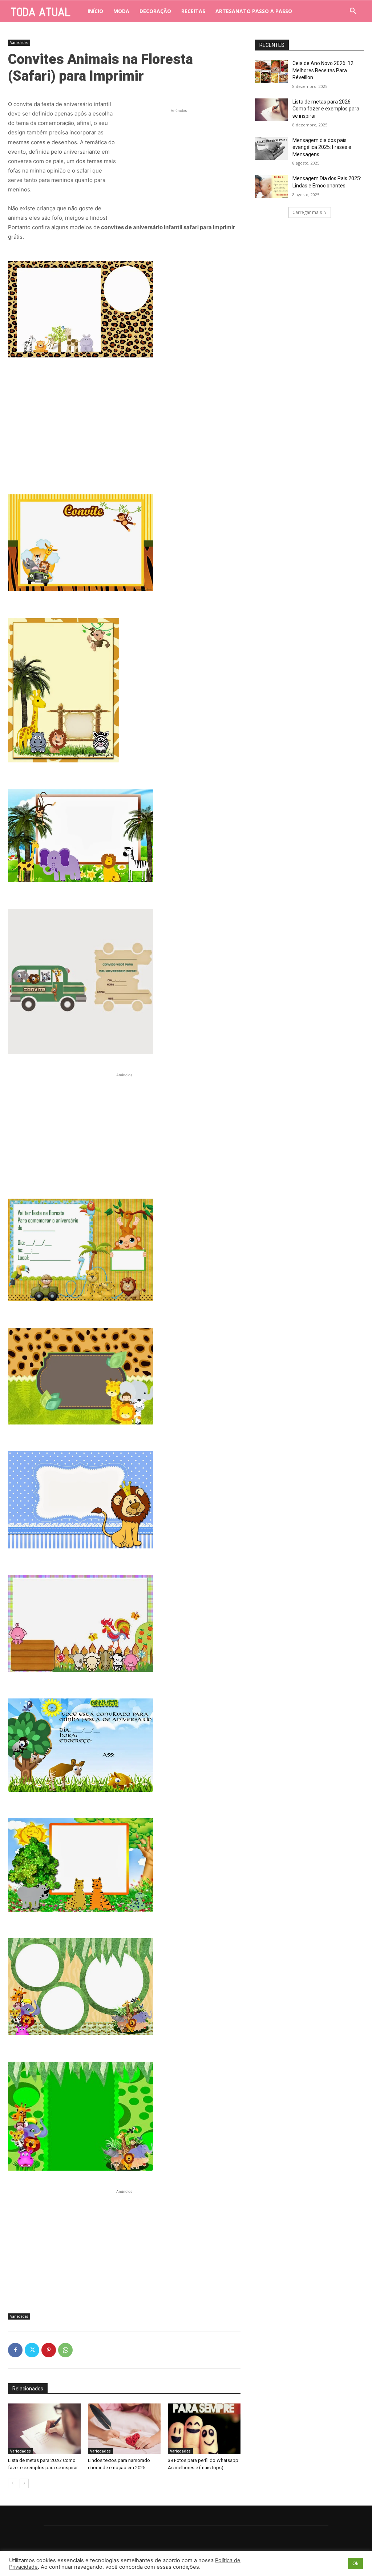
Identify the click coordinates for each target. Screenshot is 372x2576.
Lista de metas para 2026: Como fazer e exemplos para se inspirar (326, 109)
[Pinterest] (49, 2350)
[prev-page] (13, 2483)
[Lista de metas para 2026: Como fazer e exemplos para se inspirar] (44, 2429)
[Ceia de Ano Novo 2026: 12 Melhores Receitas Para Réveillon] (271, 71)
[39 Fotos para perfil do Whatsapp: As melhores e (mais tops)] (204, 2429)
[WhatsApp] (65, 2350)
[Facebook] (15, 2350)
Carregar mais (307, 212)
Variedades (19, 42)
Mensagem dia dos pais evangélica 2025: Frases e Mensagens (322, 147)
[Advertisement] (179, 160)
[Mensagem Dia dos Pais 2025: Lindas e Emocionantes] (271, 187)
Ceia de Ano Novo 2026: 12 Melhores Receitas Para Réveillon (323, 70)
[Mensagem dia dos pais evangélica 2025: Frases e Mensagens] (271, 148)
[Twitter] (32, 2350)
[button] (353, 11)
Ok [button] (355, 2563)
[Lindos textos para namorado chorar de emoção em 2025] (124, 2429)
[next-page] (24, 2483)
